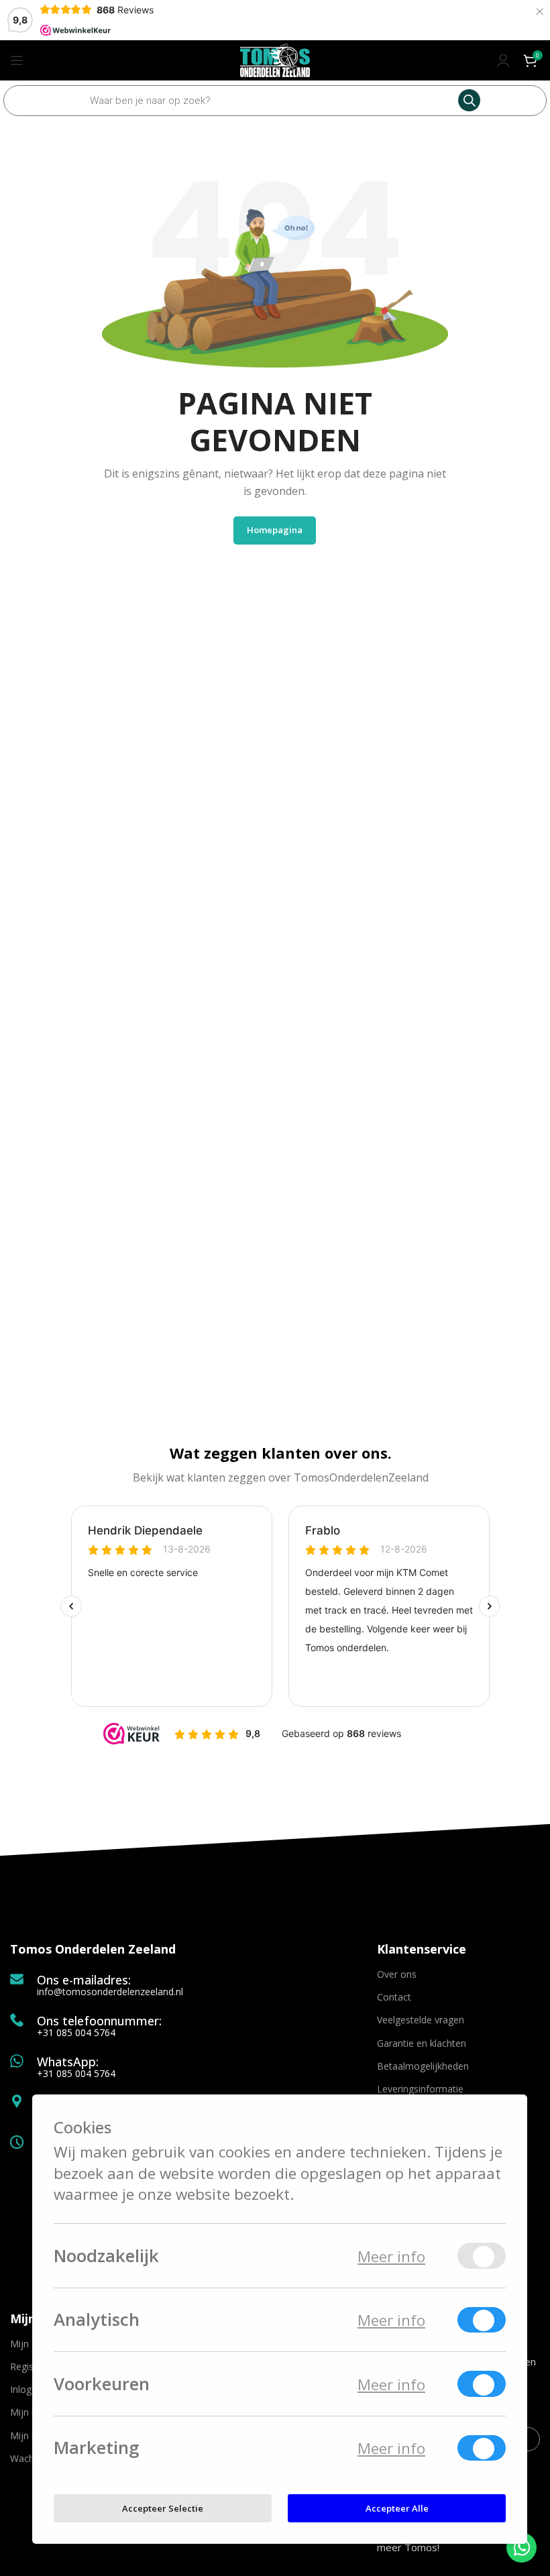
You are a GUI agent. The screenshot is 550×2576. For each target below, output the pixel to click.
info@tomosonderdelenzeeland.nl (110, 1992)
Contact (394, 1997)
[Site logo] (275, 59)
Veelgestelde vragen (421, 2020)
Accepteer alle (397, 2508)
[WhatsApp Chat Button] (521, 2547)
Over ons (397, 1974)
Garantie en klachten (422, 2043)
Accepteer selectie (163, 2508)
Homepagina (275, 530)
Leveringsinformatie (420, 2089)
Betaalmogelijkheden (423, 2066)
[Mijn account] (503, 60)
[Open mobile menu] (17, 60)
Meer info (391, 2256)
